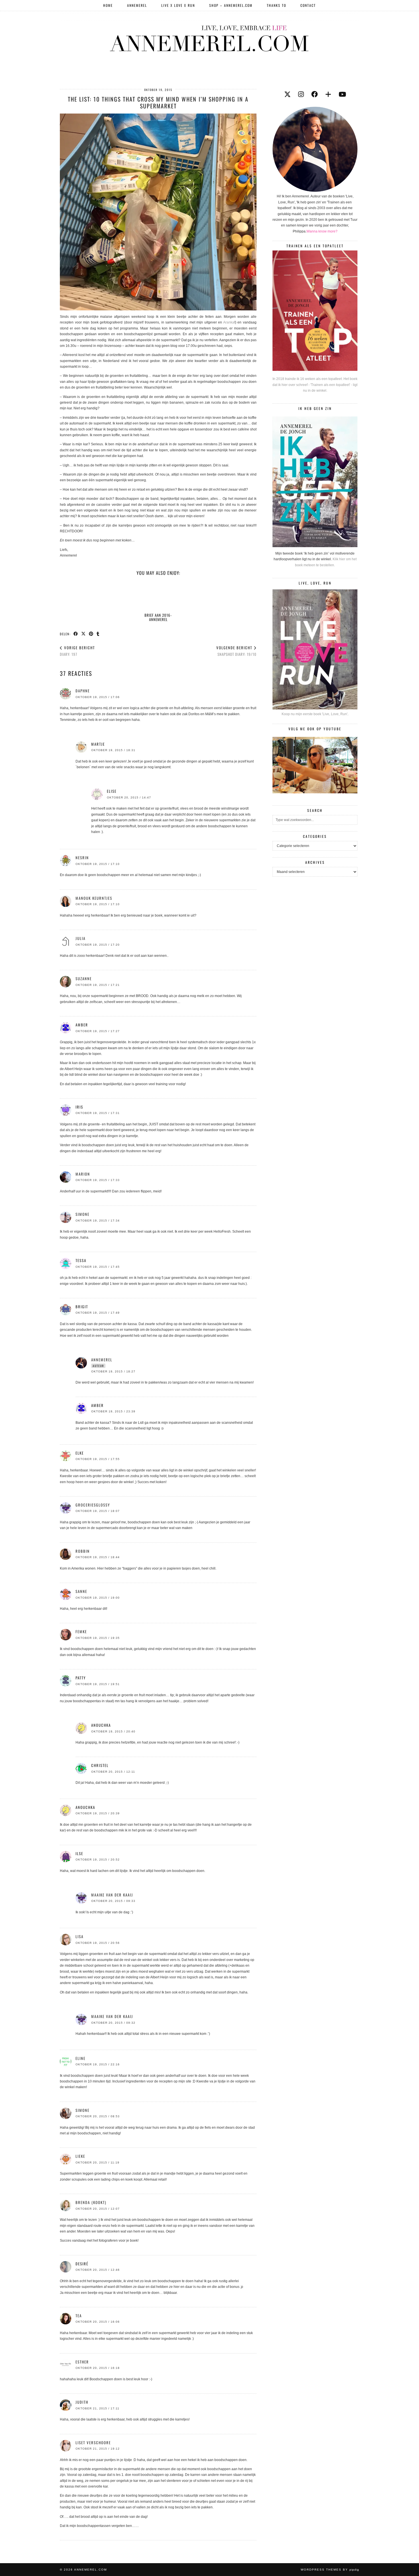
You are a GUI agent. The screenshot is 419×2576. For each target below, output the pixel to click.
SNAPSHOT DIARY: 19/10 (236, 651)
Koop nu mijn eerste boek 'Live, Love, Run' (315, 714)
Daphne (83, 691)
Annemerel (137, 5)
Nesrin (82, 858)
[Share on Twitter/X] (84, 634)
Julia (81, 938)
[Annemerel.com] (209, 37)
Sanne (81, 1591)
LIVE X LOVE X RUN (178, 5)
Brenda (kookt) (91, 2202)
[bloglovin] (328, 94)
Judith (82, 2402)
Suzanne (84, 978)
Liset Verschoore (93, 2442)
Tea (79, 2316)
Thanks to (276, 5)
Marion (83, 1174)
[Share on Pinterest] (91, 634)
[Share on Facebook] (76, 634)
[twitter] (287, 94)
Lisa (80, 1936)
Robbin (83, 1551)
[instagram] (301, 94)
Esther (82, 2362)
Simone (83, 1214)
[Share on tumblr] (98, 634)
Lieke (80, 2156)
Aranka (228, 322)
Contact (308, 5)
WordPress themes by (330, 2570)
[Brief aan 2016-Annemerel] (158, 596)
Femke (81, 1631)
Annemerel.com (90, 2570)
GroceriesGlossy (93, 1505)
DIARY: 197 (77, 651)
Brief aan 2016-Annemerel (158, 617)
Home (108, 5)
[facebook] (315, 94)
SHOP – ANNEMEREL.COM (231, 5)
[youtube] (342, 94)
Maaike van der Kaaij (112, 1895)
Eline (81, 2058)
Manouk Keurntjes (94, 898)
